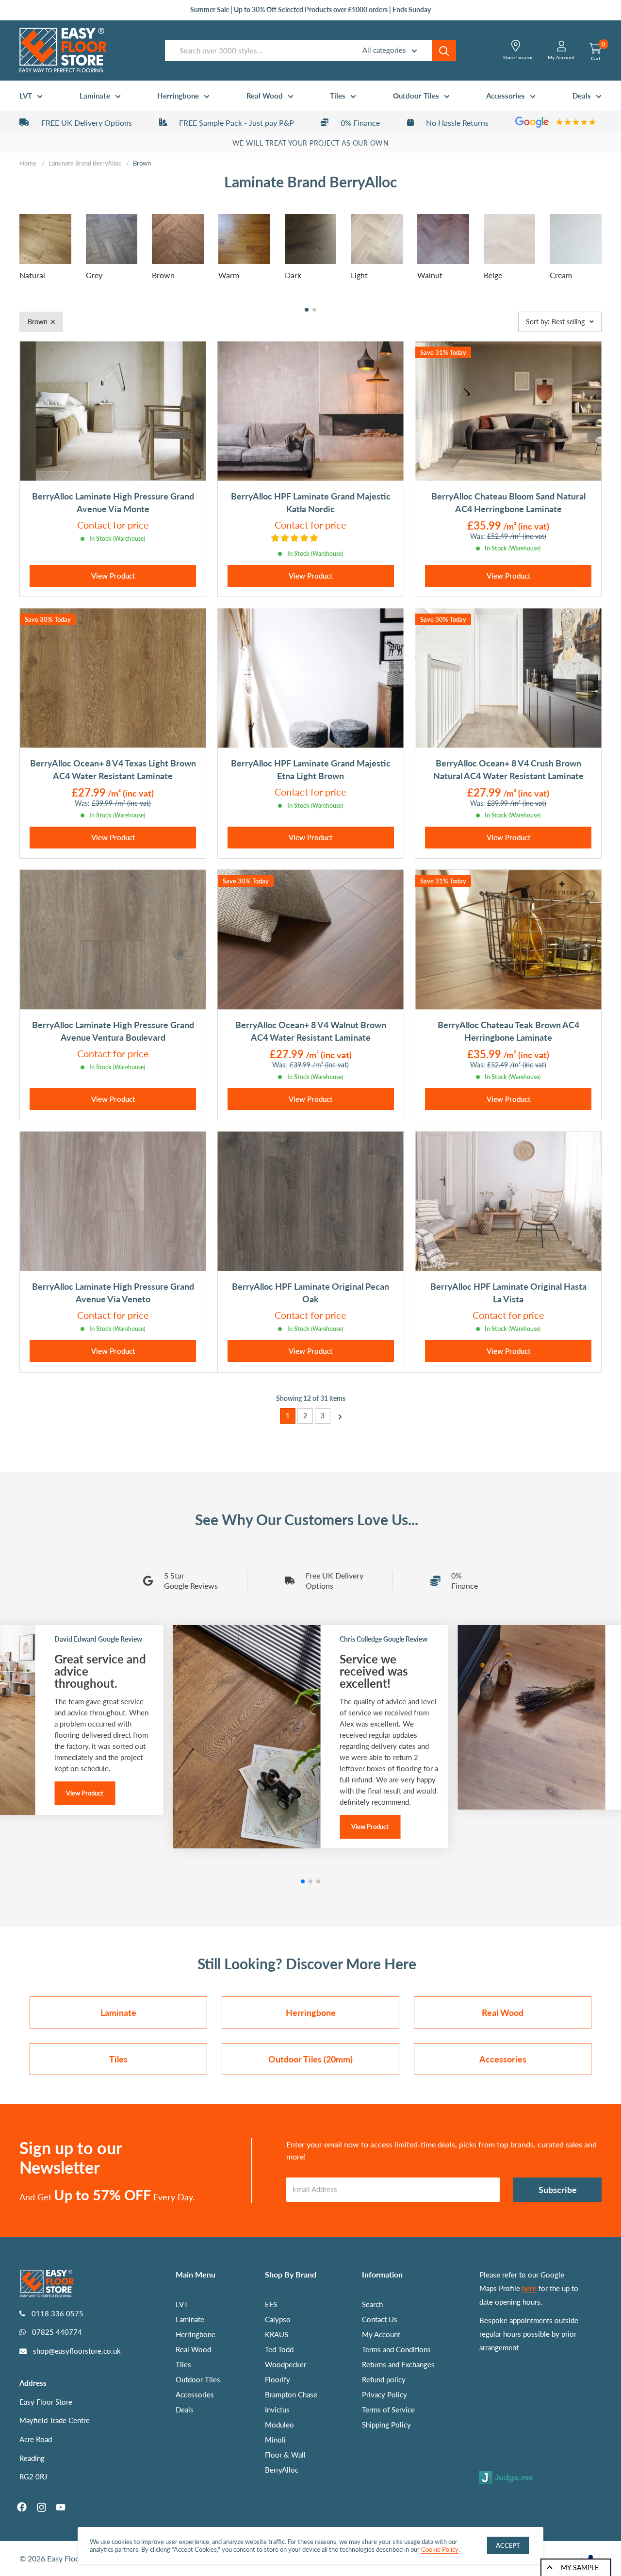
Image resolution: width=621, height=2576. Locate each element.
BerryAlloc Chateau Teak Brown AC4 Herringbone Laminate (508, 1031)
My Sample (580, 2568)
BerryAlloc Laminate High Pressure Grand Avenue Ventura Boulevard (113, 1031)
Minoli (275, 2440)
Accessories (506, 96)
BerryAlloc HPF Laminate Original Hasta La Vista (508, 1293)
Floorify (278, 2379)
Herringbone (178, 96)
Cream (561, 275)
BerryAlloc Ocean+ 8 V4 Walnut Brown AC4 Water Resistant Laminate (311, 1031)
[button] (307, 310)
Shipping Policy (386, 2425)
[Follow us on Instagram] (41, 2507)
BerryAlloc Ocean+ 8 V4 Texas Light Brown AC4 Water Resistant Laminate (113, 769)
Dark (293, 275)
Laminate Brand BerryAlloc (85, 163)
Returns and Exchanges (398, 2364)
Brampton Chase (291, 2394)
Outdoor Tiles (416, 96)
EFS (271, 2304)
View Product (113, 576)
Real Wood (265, 96)
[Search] (444, 50)
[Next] (337, 1416)
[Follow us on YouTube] (61, 2507)
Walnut (430, 275)
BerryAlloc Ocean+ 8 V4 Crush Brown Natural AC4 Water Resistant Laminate (508, 769)
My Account (381, 2334)
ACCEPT (508, 2545)
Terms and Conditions (396, 2349)
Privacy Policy (384, 2394)
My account (561, 57)
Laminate (95, 96)
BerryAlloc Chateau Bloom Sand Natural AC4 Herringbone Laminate (508, 502)
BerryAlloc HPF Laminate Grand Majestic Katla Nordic (311, 502)
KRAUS (277, 2334)
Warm (229, 275)
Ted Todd (279, 2349)
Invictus (277, 2410)
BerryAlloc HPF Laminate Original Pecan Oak (310, 1293)
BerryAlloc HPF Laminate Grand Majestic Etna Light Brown (311, 769)
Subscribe (558, 2190)
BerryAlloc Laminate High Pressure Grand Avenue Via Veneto (113, 1293)
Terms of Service (388, 2410)
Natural (32, 275)
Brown (163, 275)
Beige (493, 275)
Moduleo (279, 2425)
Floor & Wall (285, 2455)
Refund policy (384, 2379)
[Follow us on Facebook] (22, 2507)
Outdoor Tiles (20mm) (310, 2059)
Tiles (338, 96)
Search (372, 2304)
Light (359, 275)
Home (28, 163)
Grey (94, 275)
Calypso (278, 2319)
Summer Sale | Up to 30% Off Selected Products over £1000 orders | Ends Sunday (310, 9)
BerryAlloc (282, 2470)
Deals (582, 96)
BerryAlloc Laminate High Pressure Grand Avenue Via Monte (113, 502)
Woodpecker (286, 2364)
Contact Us (380, 2319)
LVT (26, 96)
